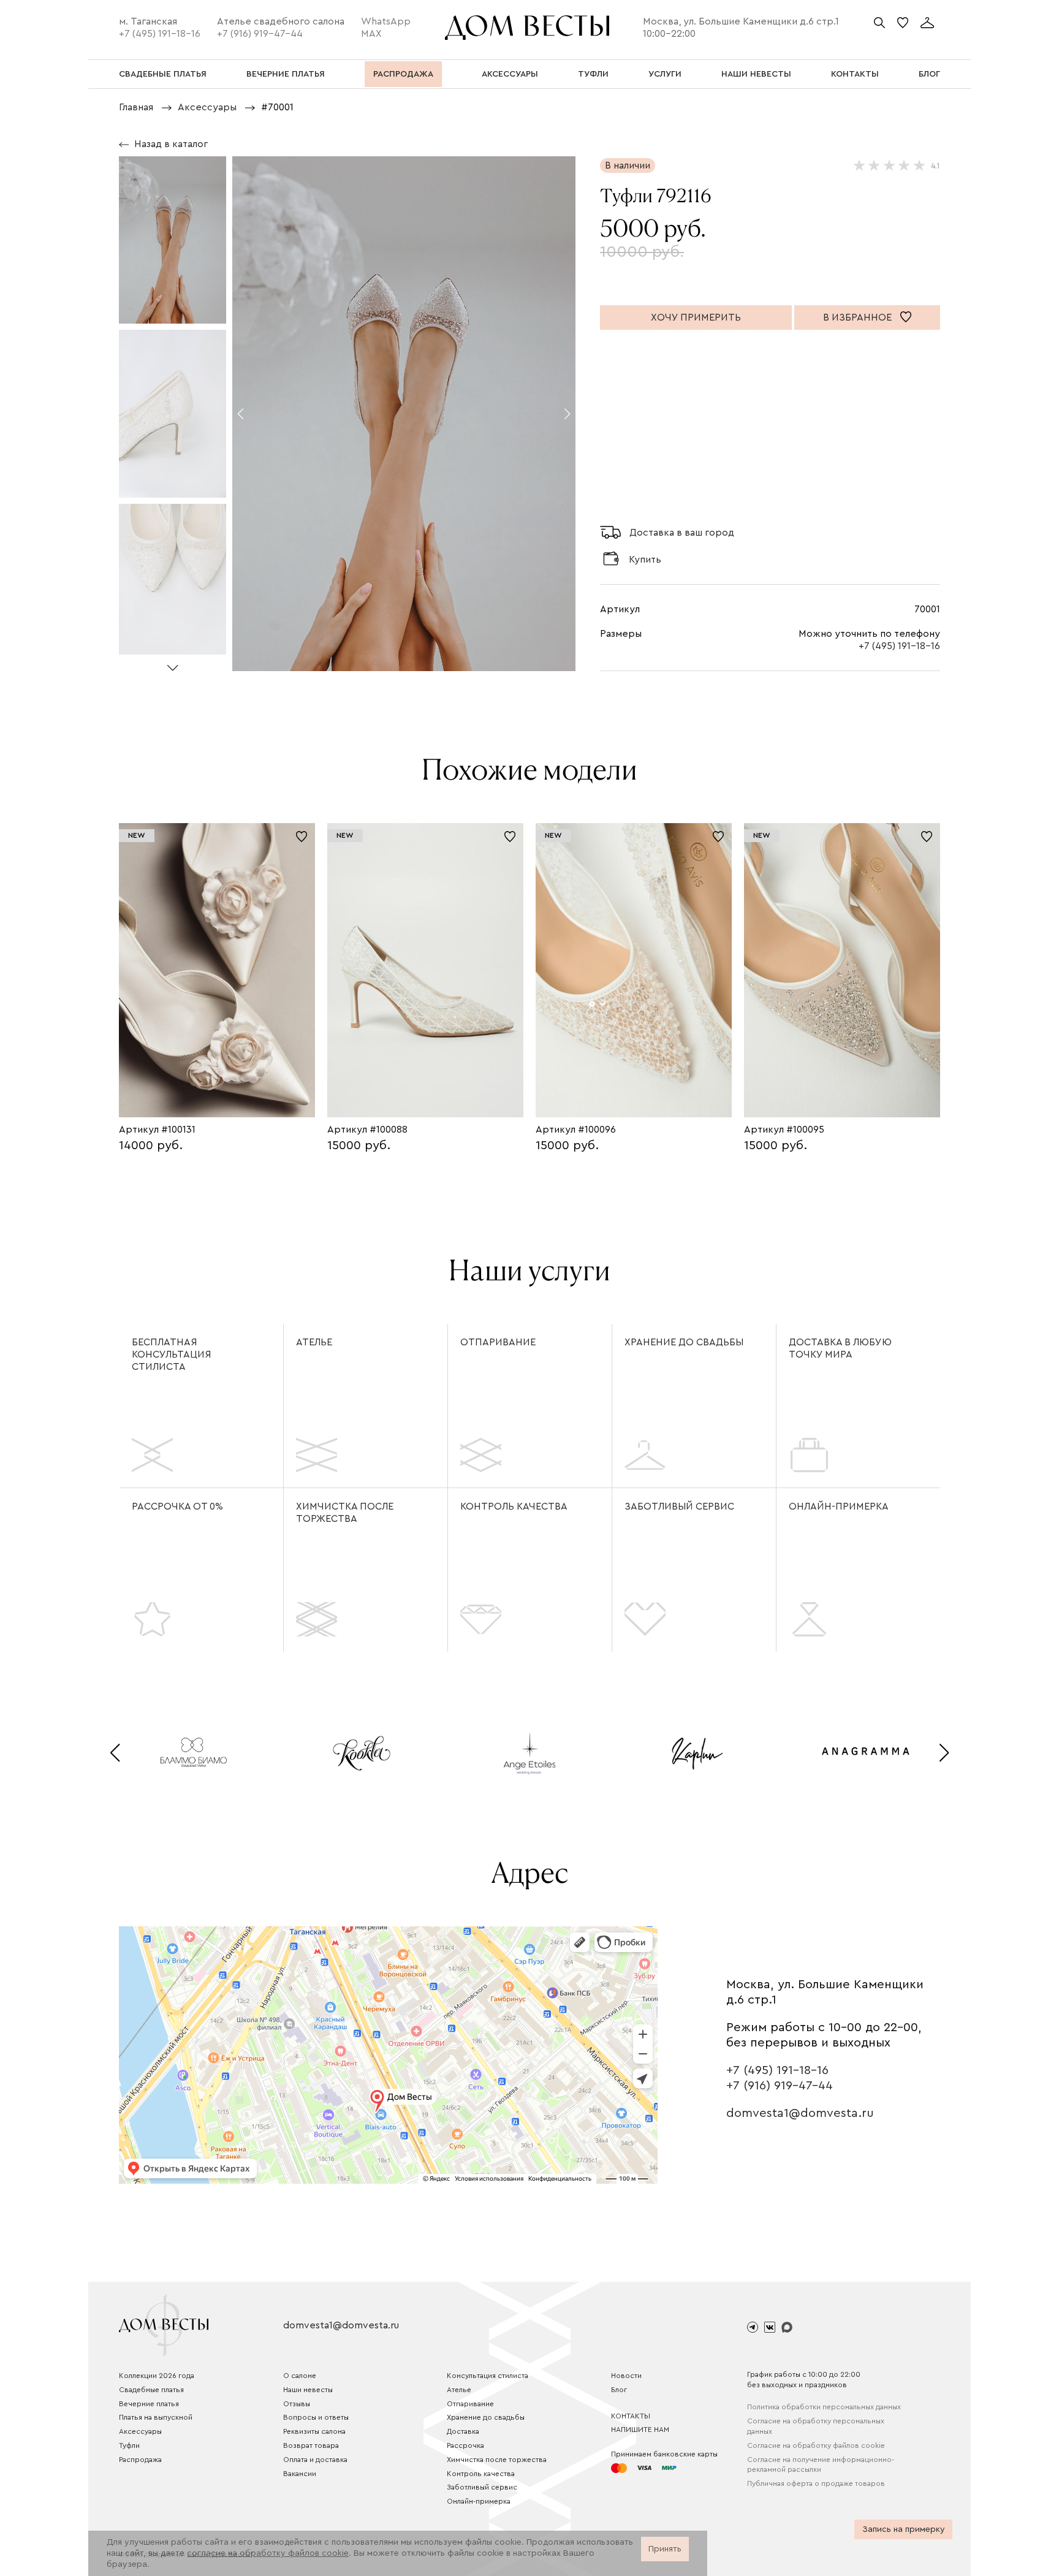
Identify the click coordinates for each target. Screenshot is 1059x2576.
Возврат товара (311, 2445)
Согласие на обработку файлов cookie (816, 2445)
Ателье (314, 1342)
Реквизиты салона (314, 2431)
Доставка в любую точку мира (840, 1348)
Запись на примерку (904, 2529)
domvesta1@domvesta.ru (800, 2113)
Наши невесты (308, 2390)
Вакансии (300, 2474)
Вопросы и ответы (316, 2417)
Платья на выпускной (156, 2417)
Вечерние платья (149, 2404)
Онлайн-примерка (839, 1506)
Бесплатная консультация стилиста (172, 1354)
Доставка (463, 2431)
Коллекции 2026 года (157, 2376)
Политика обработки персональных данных (824, 2407)
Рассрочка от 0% (177, 1506)
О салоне (300, 2376)
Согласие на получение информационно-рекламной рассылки (821, 2465)
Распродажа (140, 2460)
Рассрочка (465, 2445)
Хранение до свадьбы (684, 1342)
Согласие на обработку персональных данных (816, 2426)
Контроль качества (514, 1506)
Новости (626, 2376)
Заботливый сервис (679, 1506)
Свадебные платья (151, 2390)
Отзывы (297, 2404)
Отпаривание (498, 1342)
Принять (665, 2549)
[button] (173, 663)
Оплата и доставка (315, 2460)
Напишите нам (640, 2430)
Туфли (129, 2445)
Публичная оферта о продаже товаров (816, 2483)
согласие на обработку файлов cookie (268, 2553)
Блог (619, 2390)
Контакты (631, 2416)
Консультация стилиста (488, 2376)
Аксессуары (140, 2431)
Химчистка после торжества (345, 1513)
